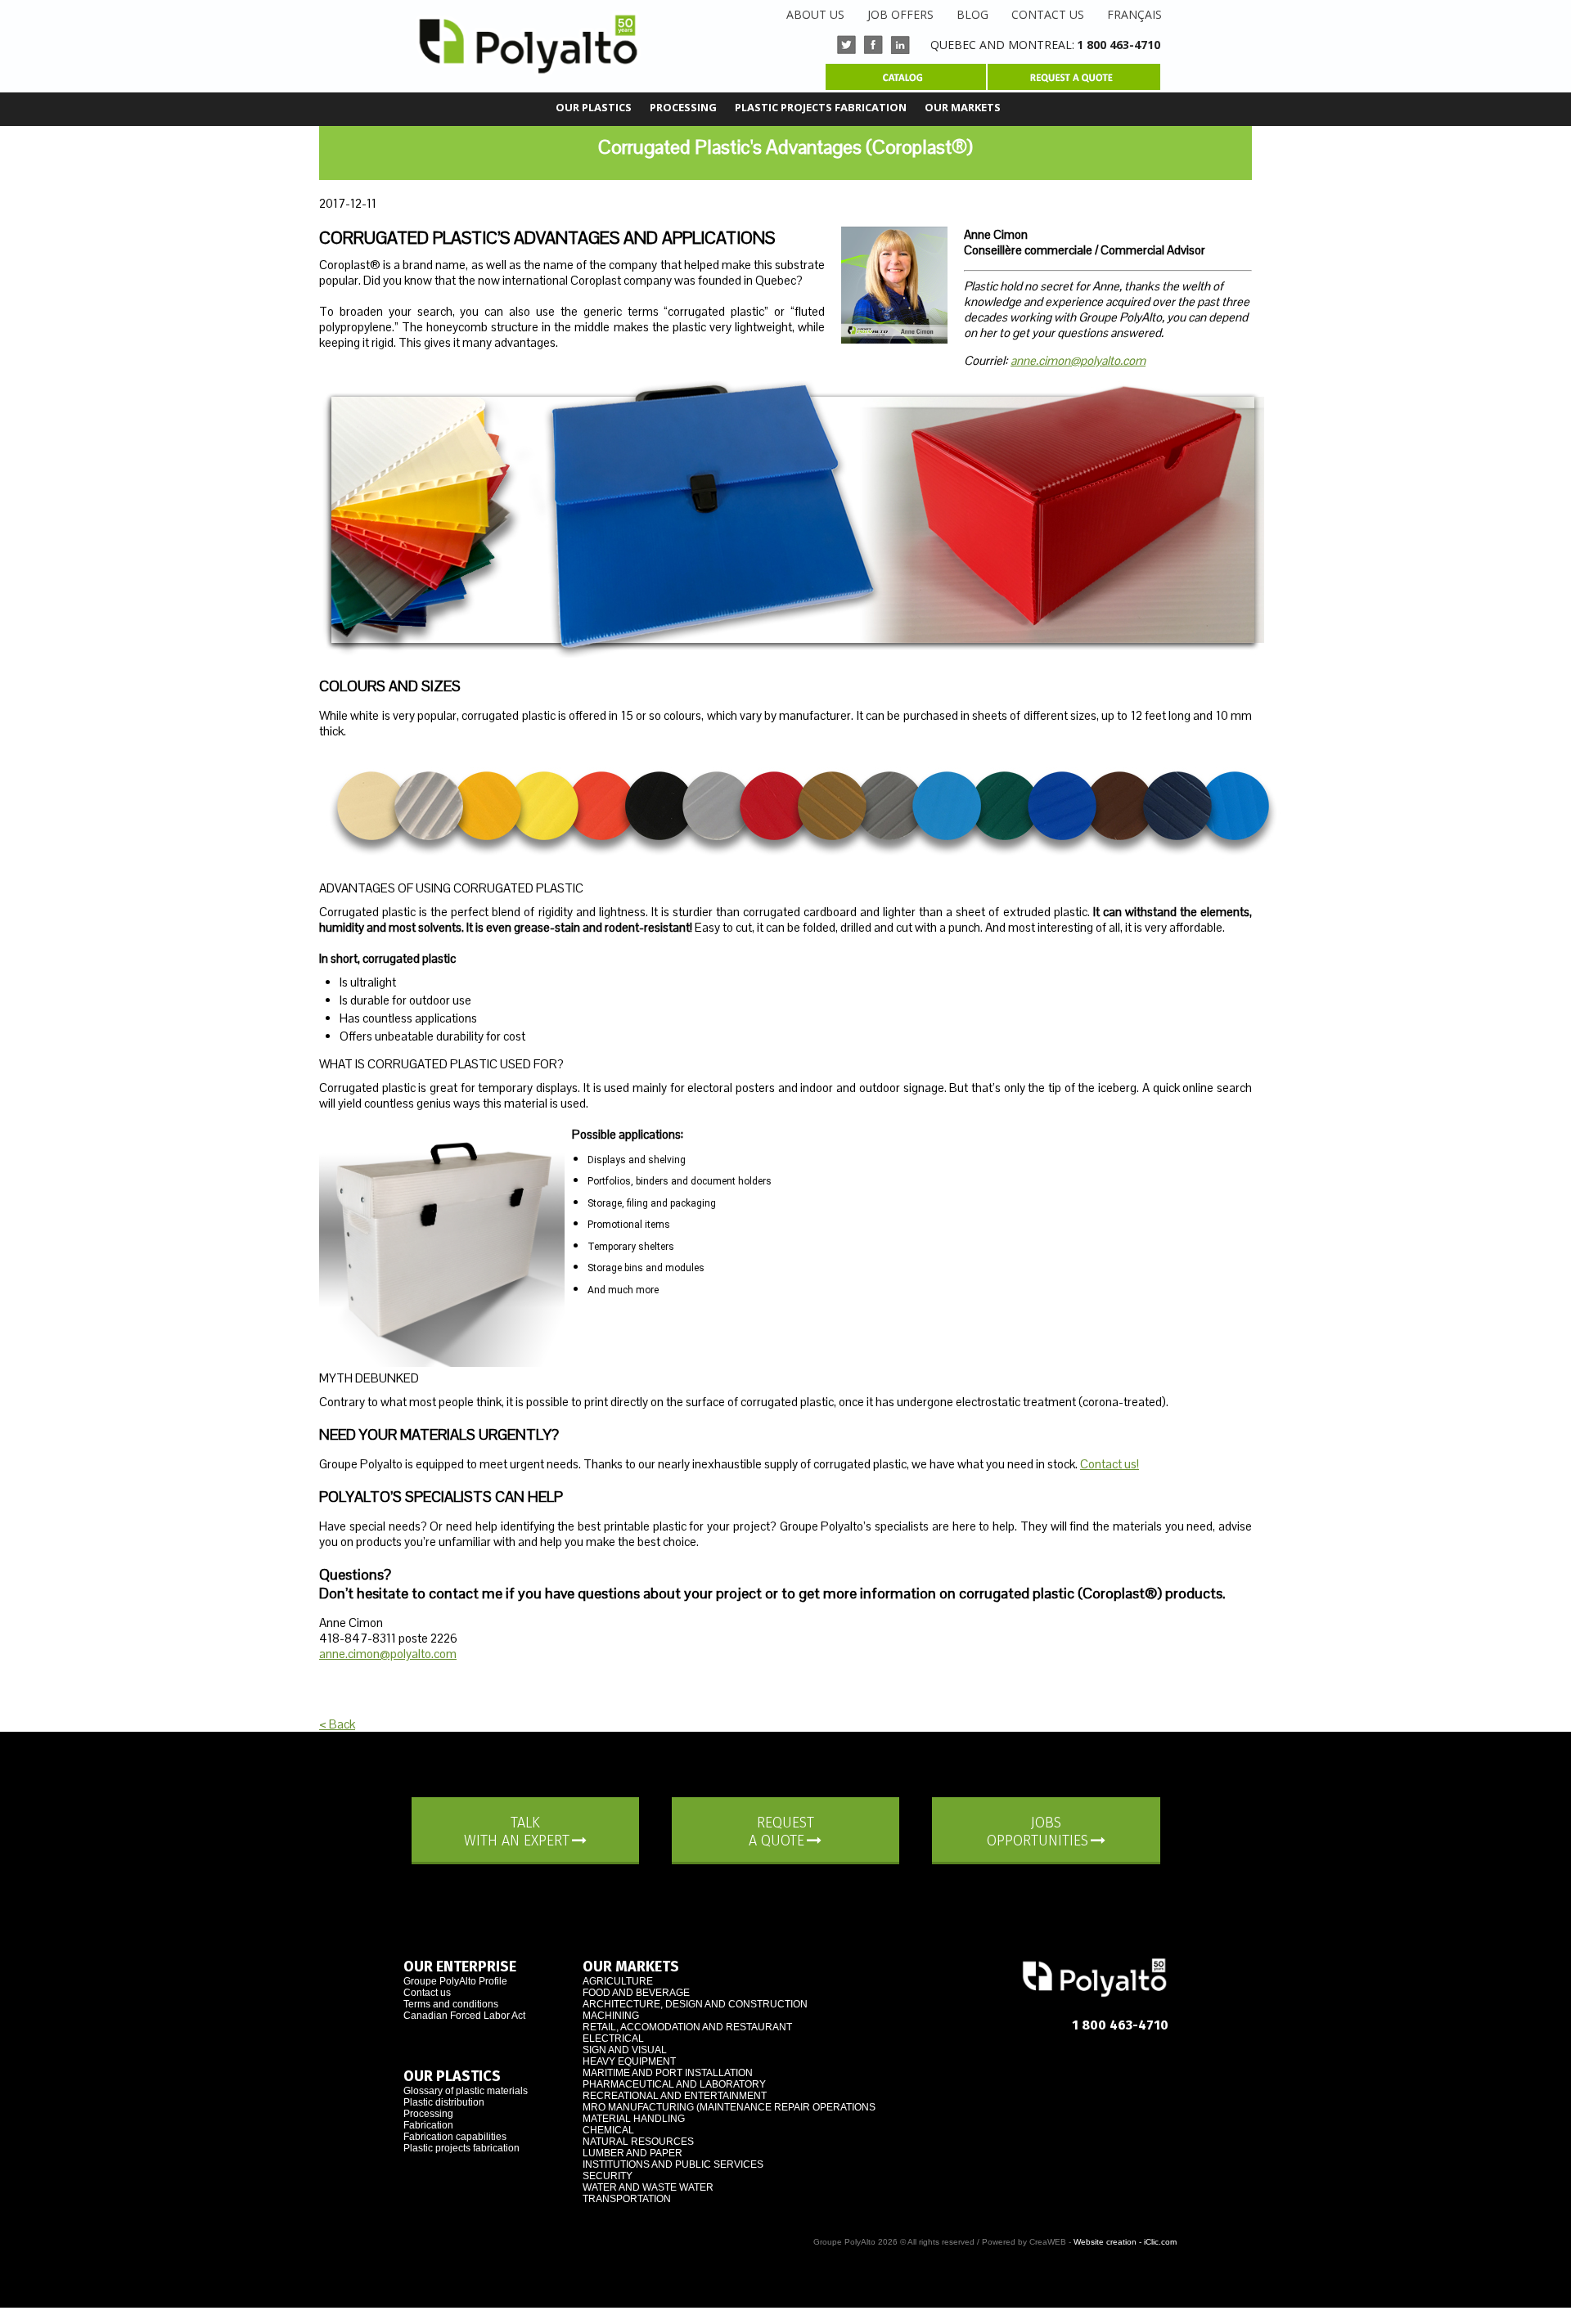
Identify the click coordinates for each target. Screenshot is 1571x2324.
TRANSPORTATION (627, 2199)
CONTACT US (1048, 14)
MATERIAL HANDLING (634, 2119)
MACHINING (611, 2016)
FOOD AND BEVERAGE (636, 1993)
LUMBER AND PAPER (632, 2153)
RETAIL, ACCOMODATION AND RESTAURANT (687, 2027)
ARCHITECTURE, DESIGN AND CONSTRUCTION (695, 2004)
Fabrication (428, 2125)
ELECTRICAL (613, 2039)
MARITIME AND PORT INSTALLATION (668, 2073)
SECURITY (608, 2176)
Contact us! (1110, 1464)
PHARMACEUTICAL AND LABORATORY (674, 2084)
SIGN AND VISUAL (625, 2050)
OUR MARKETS (963, 107)
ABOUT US (815, 14)
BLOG (972, 14)
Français (1134, 14)
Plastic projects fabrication (461, 2148)
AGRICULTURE (618, 1981)
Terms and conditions (451, 2004)
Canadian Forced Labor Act (464, 2016)
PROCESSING (683, 107)
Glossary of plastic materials (466, 2091)
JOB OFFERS (900, 14)
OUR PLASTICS (594, 107)
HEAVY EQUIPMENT (629, 2061)
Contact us (427, 1993)
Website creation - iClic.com (1125, 2242)
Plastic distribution (444, 2102)
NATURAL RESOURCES (638, 2142)
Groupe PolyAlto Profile (455, 1981)
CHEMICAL (608, 2130)
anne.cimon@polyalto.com (1078, 360)
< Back (337, 1724)
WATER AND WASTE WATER (648, 2187)
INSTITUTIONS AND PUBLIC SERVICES (673, 2164)
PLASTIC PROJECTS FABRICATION (821, 107)
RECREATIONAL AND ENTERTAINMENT (675, 2096)
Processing (428, 2114)
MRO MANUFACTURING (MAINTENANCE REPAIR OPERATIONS (729, 2107)
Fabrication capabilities (455, 2137)
